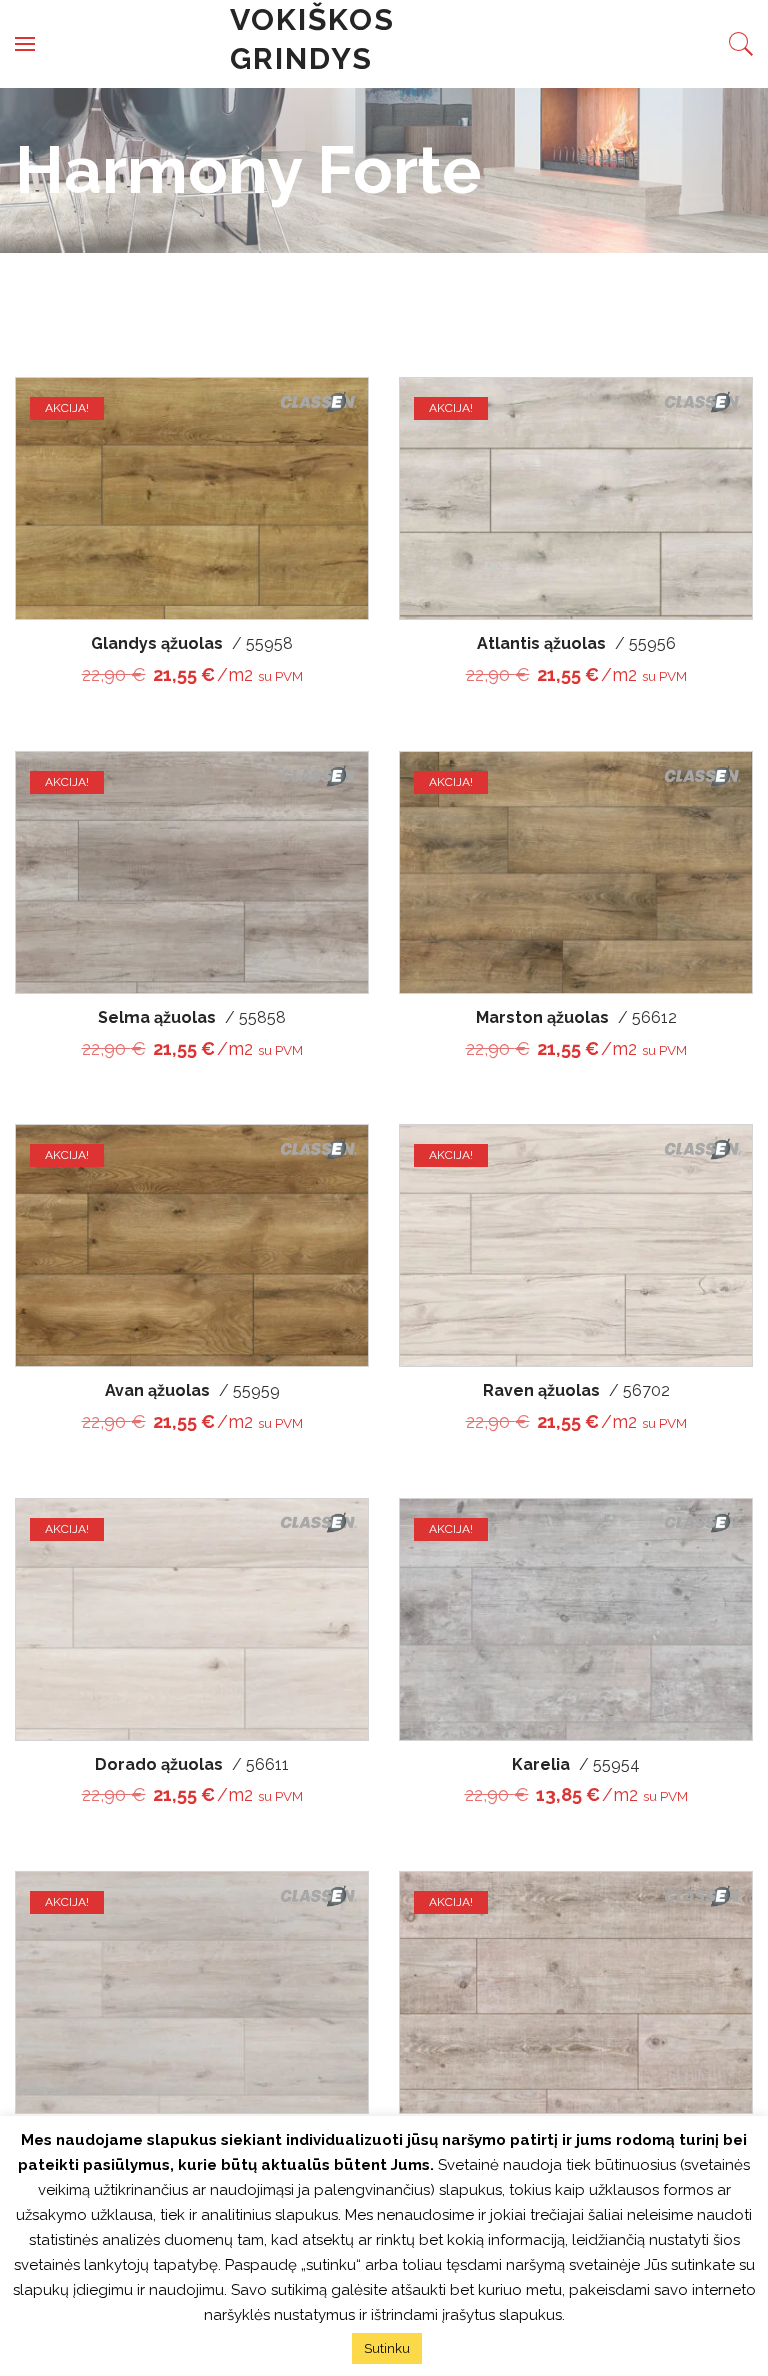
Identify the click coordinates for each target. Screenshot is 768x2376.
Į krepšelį (335, 487)
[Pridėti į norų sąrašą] (335, 396)
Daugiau (674, 1980)
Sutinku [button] (387, 2348)
